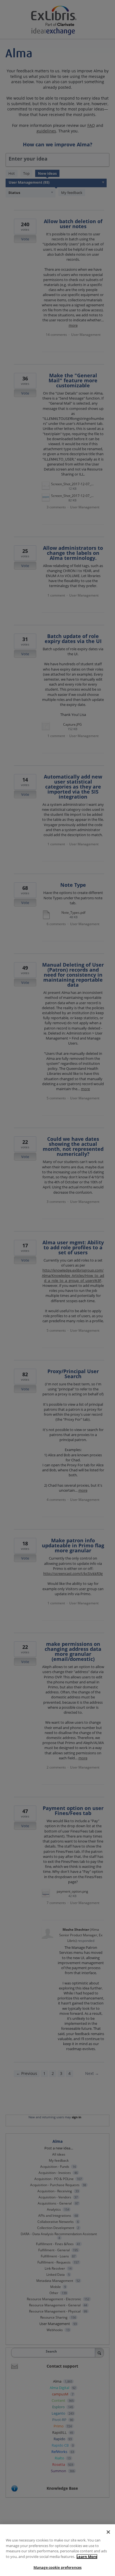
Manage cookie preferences (57, 2567)
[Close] (108, 2532)
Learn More (87, 2557)
